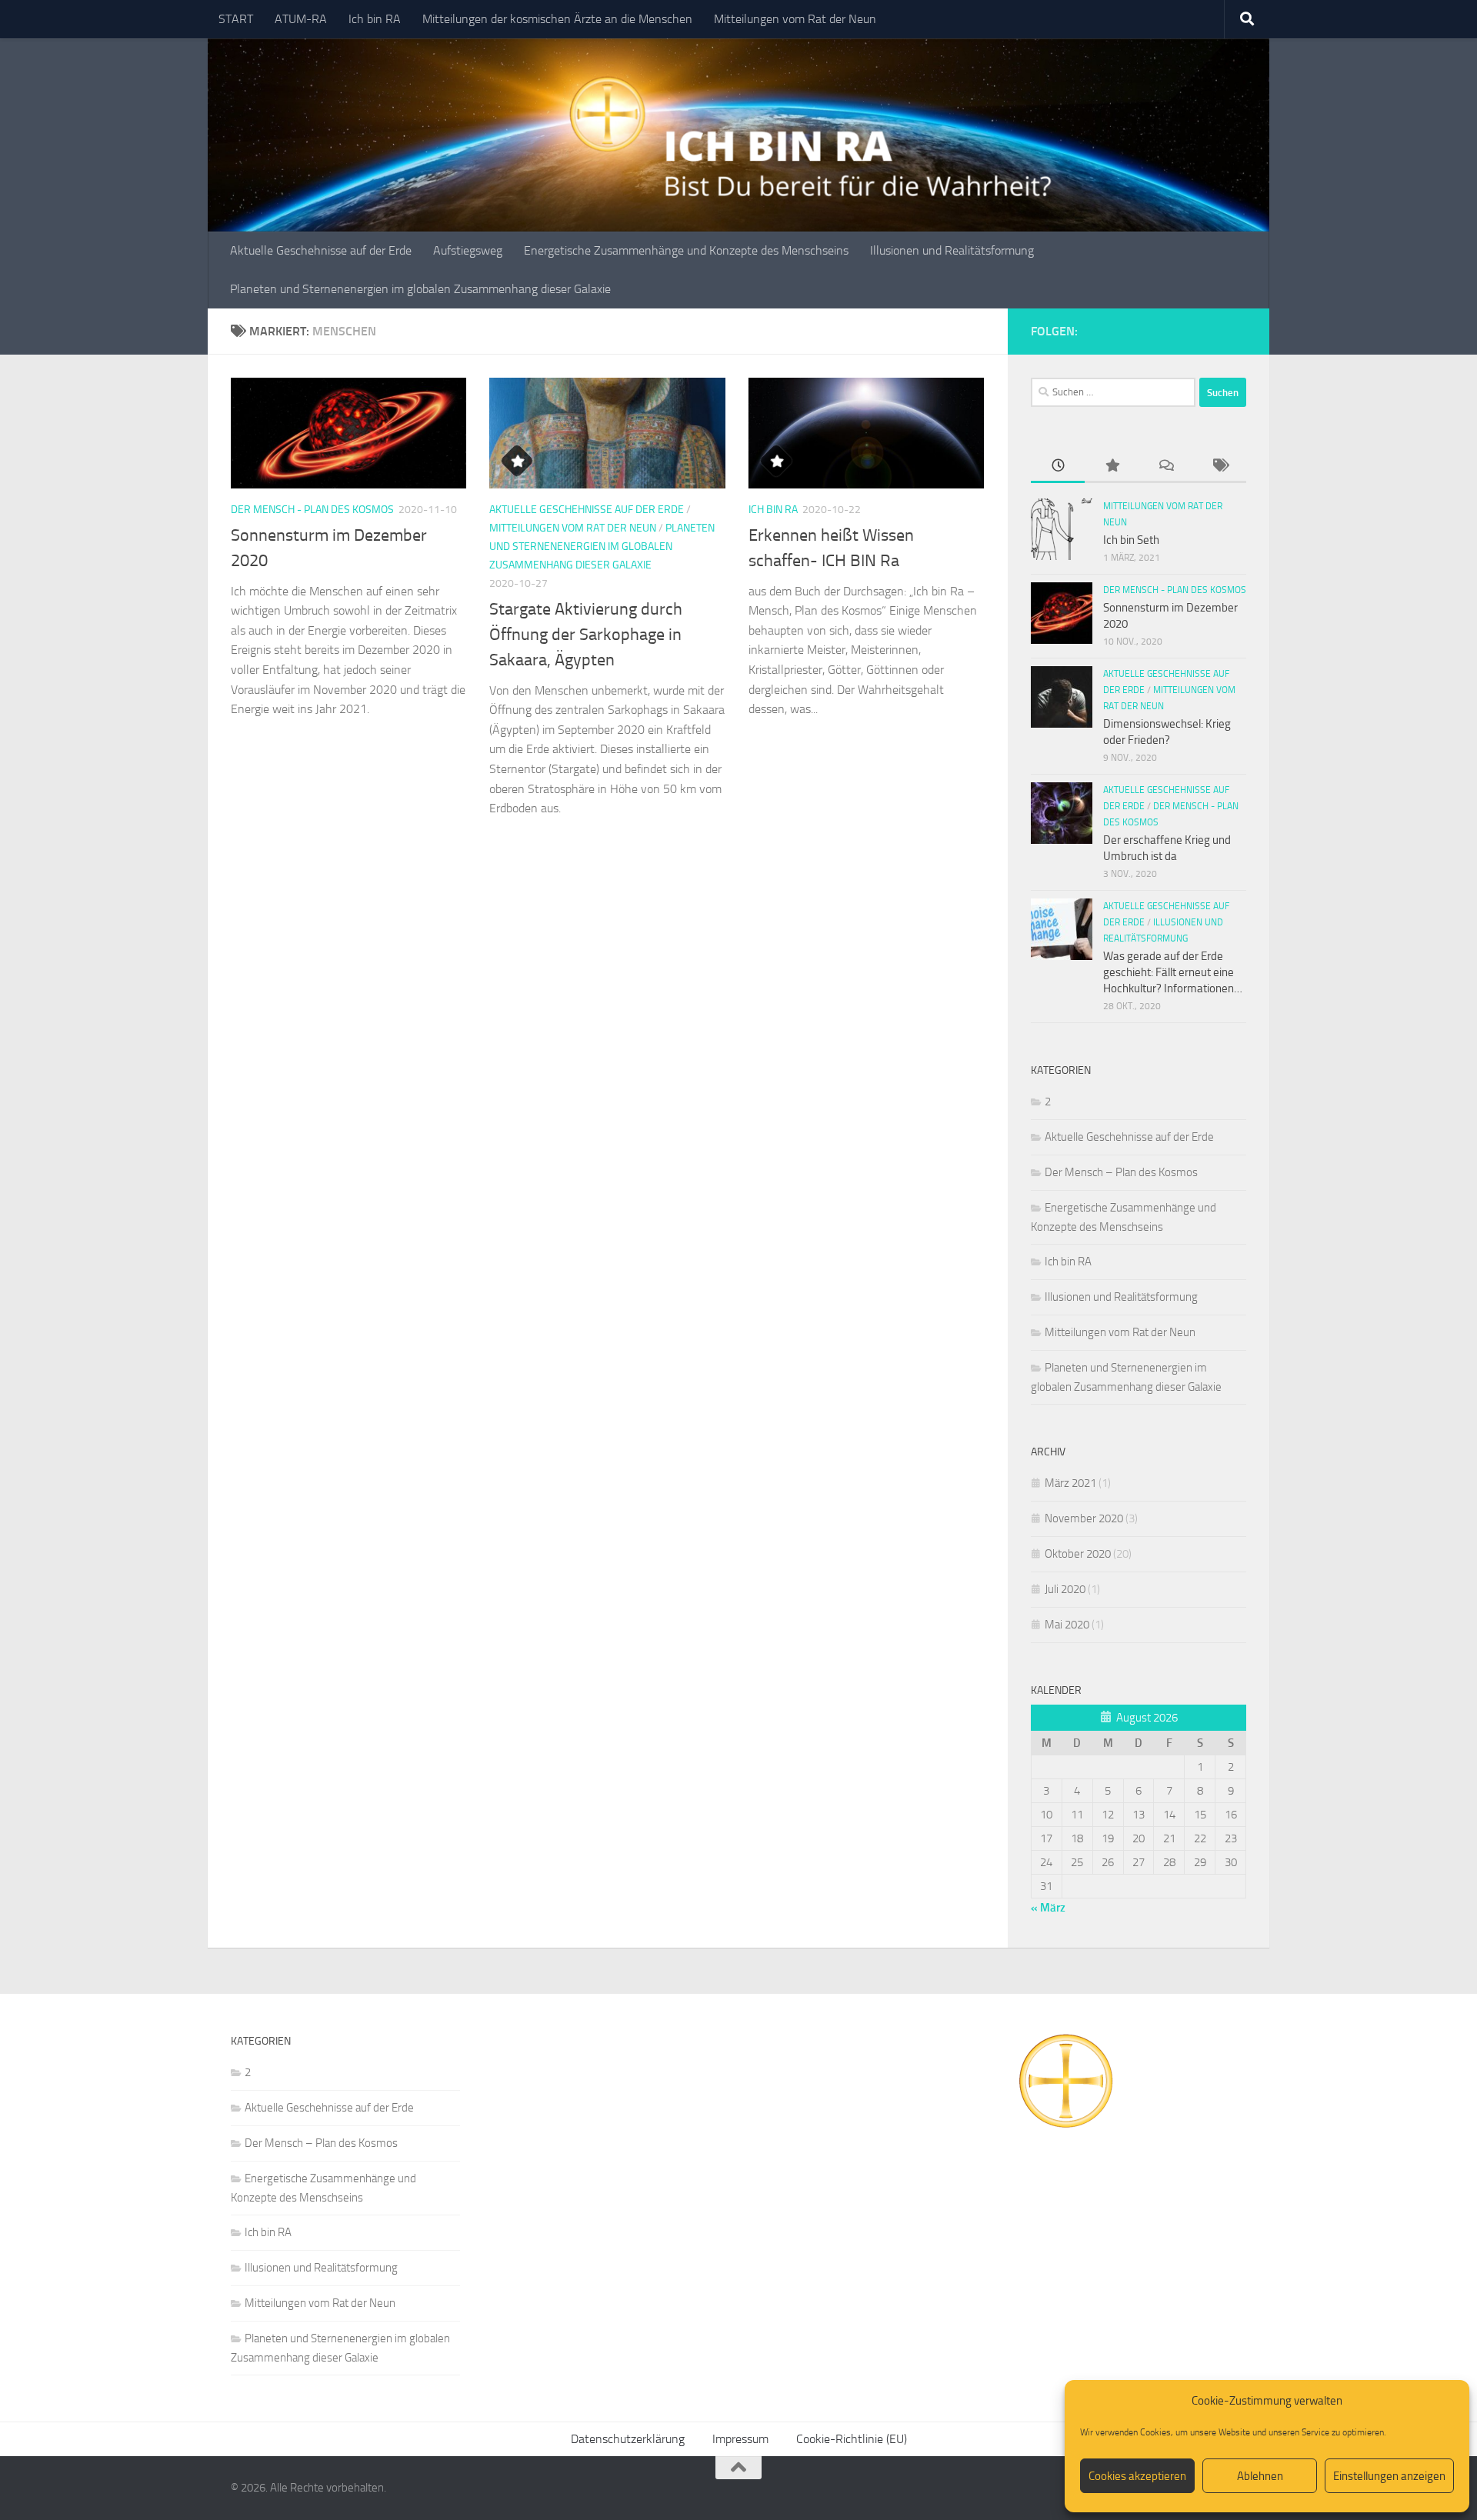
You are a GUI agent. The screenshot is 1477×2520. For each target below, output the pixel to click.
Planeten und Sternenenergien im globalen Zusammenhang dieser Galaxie (420, 289)
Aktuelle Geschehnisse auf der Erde (321, 250)
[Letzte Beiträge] (1058, 467)
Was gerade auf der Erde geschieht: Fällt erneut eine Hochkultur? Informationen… (1173, 972)
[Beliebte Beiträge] (1112, 467)
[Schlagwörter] (1219, 467)
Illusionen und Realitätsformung (952, 250)
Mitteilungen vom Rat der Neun (795, 19)
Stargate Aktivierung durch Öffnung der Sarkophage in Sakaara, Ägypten (586, 635)
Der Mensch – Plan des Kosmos (1121, 1172)
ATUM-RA (301, 19)
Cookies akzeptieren (1137, 2476)
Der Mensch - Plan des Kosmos (312, 510)
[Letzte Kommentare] (1165, 467)
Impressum (740, 2439)
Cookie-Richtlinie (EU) (852, 2439)
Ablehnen (1260, 2476)
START (236, 19)
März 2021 (1070, 1483)
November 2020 (1084, 1518)
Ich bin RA (375, 19)
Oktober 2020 (1078, 1554)
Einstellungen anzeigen (1389, 2476)
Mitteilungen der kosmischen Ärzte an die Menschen (557, 19)
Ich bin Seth (1131, 540)
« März (1048, 1908)
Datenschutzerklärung (628, 2439)
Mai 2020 (1067, 1625)
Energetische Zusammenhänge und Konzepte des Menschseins (686, 250)
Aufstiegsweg (468, 250)
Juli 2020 (1065, 1589)
